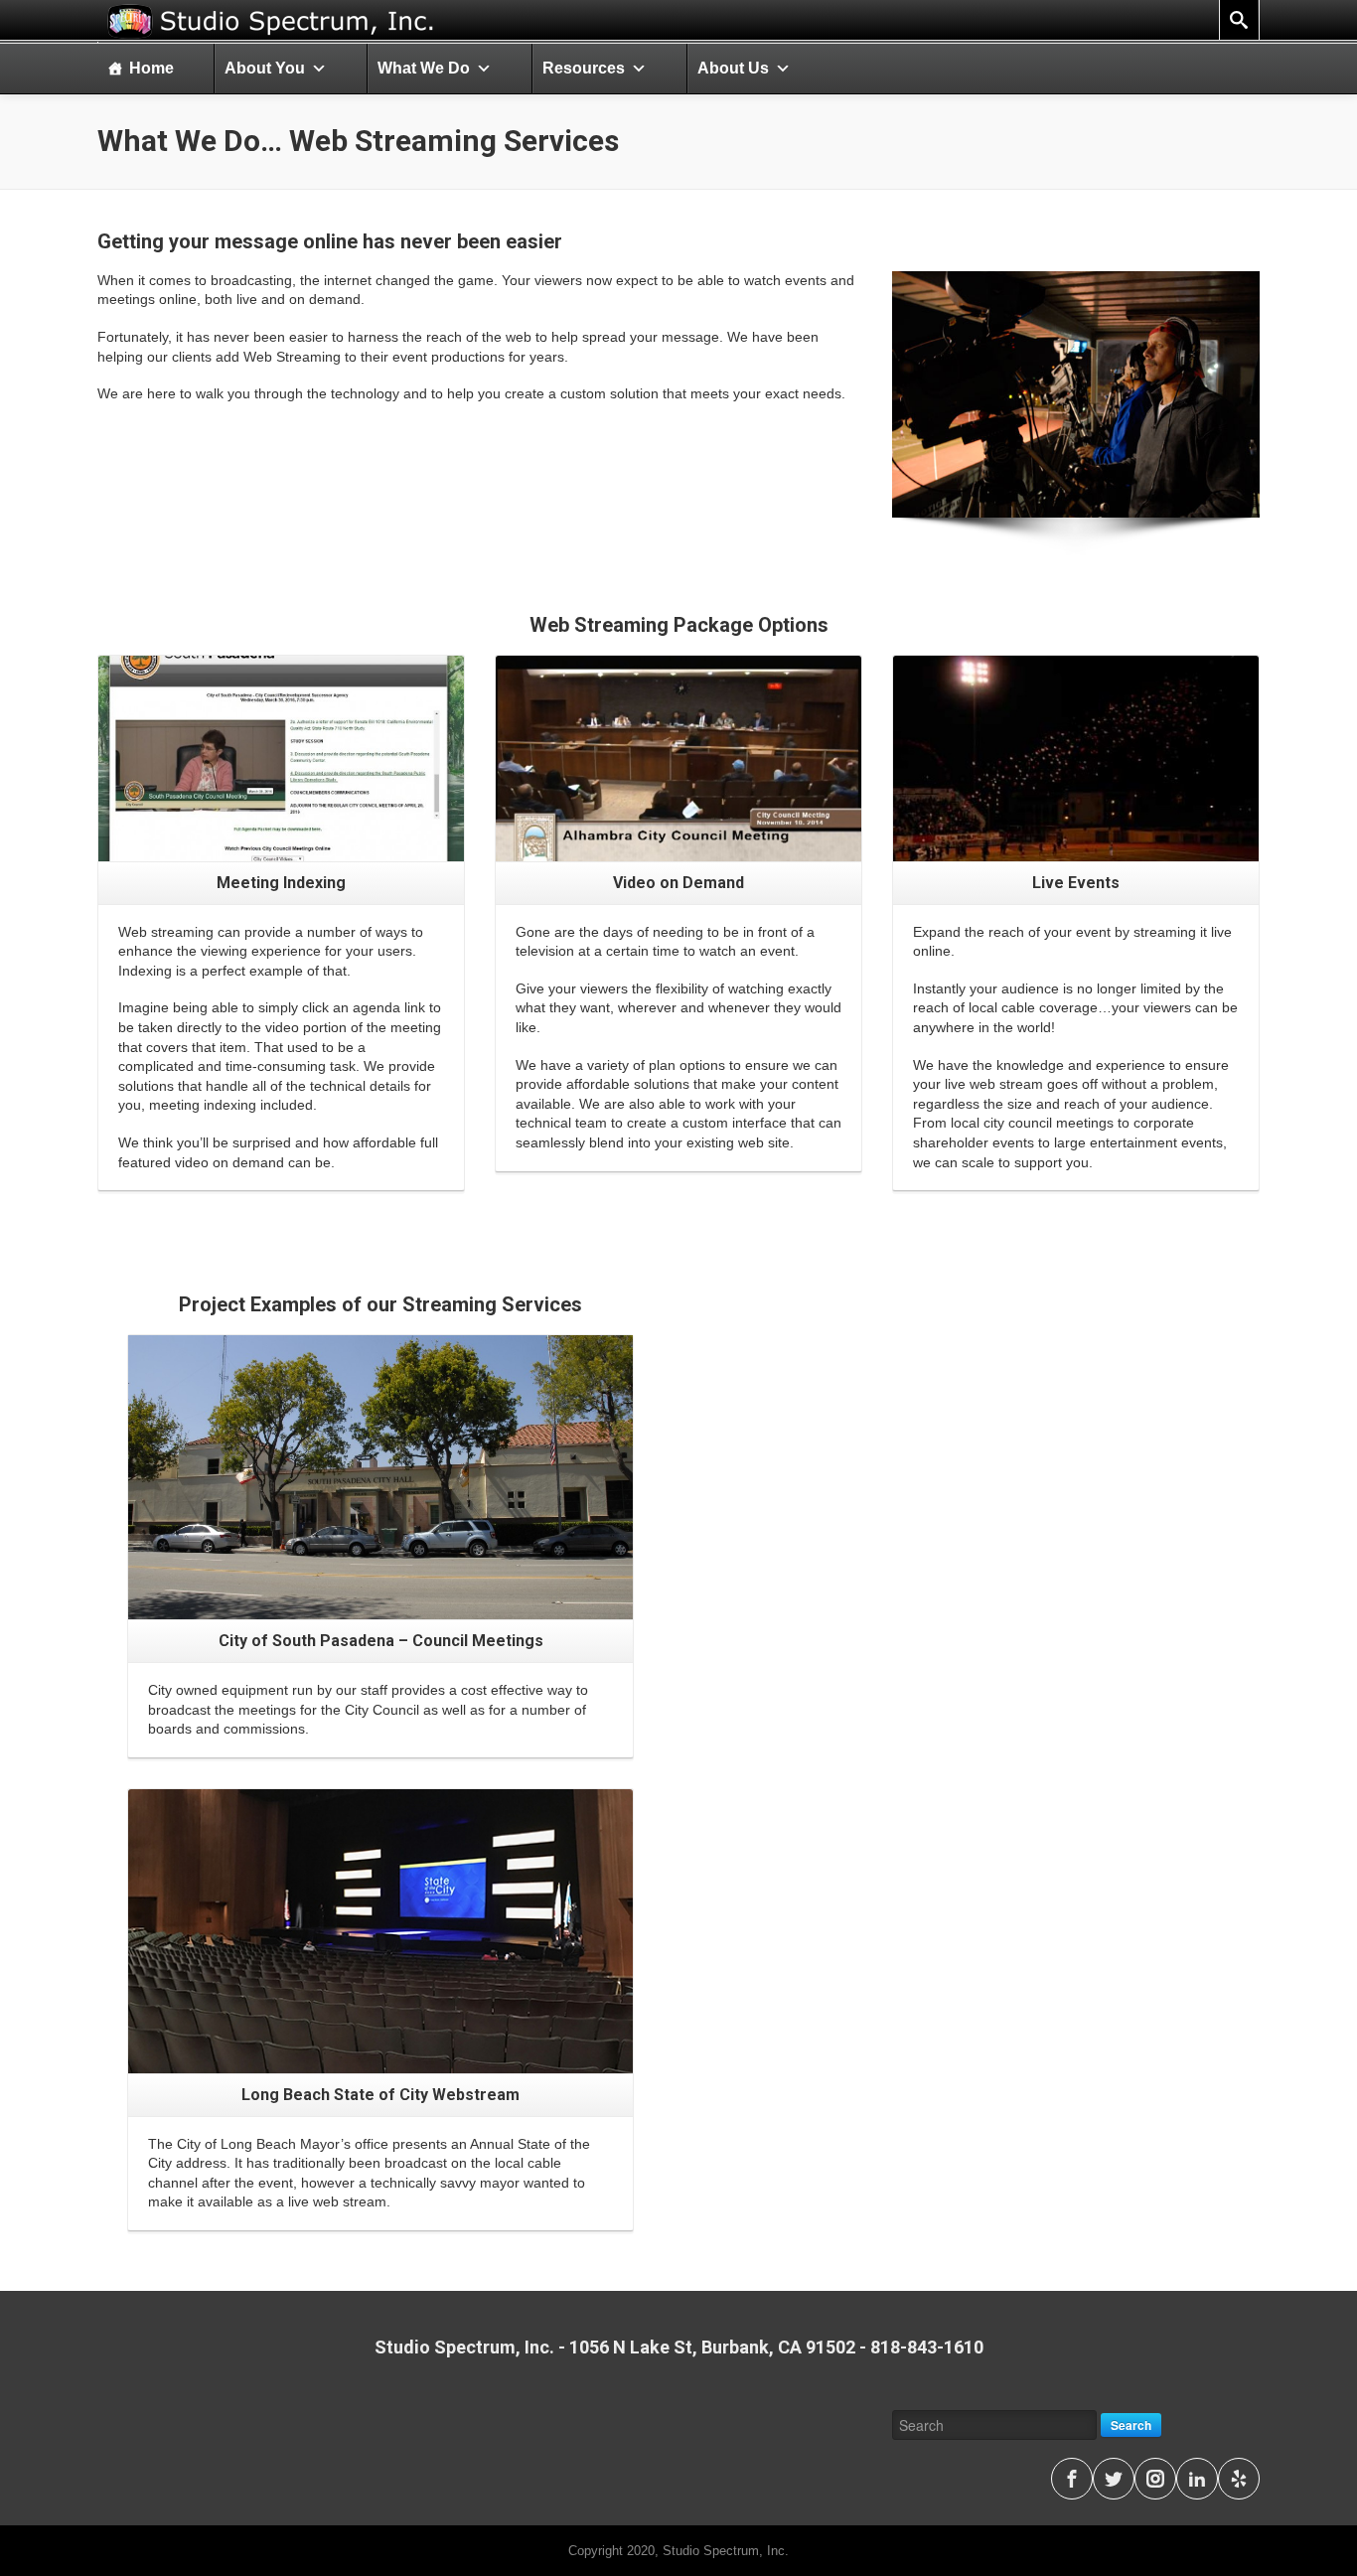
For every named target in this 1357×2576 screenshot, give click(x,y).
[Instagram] (1155, 2479)
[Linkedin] (1197, 2479)
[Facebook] (1072, 2479)
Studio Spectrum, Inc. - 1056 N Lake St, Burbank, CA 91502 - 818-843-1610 (679, 2347)
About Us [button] (733, 68)
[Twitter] (1114, 2479)
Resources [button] (584, 68)
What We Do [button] (424, 68)
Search (1131, 2425)
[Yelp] (1239, 2479)
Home (151, 68)
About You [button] (265, 68)
